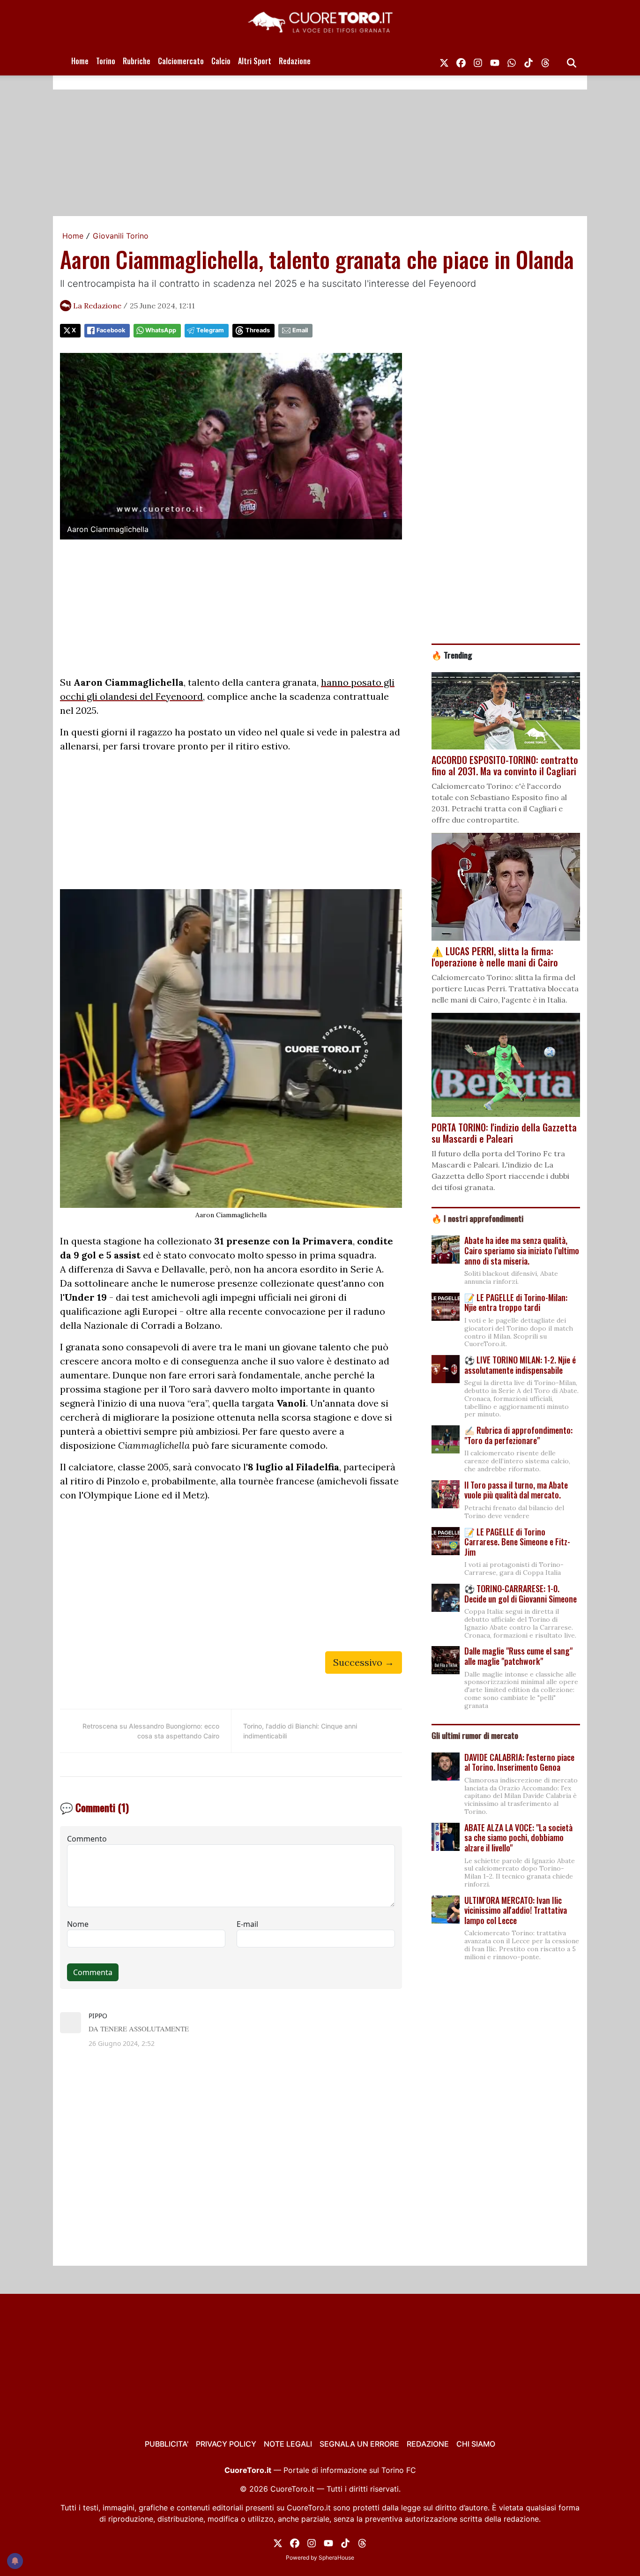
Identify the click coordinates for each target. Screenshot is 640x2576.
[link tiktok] (528, 61)
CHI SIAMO (476, 2444)
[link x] (444, 61)
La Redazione (97, 306)
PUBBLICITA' (167, 2444)
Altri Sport (255, 61)
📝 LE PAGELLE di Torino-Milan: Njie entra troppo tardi (516, 1303)
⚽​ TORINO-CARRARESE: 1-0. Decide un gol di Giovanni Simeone (521, 1594)
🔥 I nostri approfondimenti (477, 1218)
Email (300, 330)
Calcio (221, 61)
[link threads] (545, 61)
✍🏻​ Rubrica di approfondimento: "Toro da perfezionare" (518, 1435)
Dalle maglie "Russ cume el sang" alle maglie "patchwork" (518, 1656)
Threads (258, 330)
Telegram (210, 330)
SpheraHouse (336, 2557)
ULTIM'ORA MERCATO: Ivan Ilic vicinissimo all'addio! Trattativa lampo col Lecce (516, 1910)
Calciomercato (181, 61)
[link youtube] (495, 61)
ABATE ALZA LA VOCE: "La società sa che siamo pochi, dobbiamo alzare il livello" (518, 1838)
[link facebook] (461, 61)
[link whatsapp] (512, 61)
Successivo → (364, 1662)
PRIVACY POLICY (226, 2444)
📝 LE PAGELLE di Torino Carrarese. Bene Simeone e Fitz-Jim (517, 1542)
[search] (572, 61)
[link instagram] (478, 61)
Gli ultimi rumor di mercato (475, 1735)
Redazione (295, 61)
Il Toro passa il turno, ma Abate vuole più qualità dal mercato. (516, 1490)
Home (80, 61)
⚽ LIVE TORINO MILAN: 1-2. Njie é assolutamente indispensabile (520, 1365)
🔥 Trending (452, 655)
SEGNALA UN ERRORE (359, 2444)
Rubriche (137, 61)
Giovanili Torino (121, 236)
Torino (106, 61)
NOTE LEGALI (288, 2444)
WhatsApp (161, 330)
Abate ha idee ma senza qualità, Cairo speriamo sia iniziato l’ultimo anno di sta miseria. (522, 1250)
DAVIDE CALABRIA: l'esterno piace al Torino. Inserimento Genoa (519, 1762)
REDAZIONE (428, 2444)
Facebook (111, 330)
